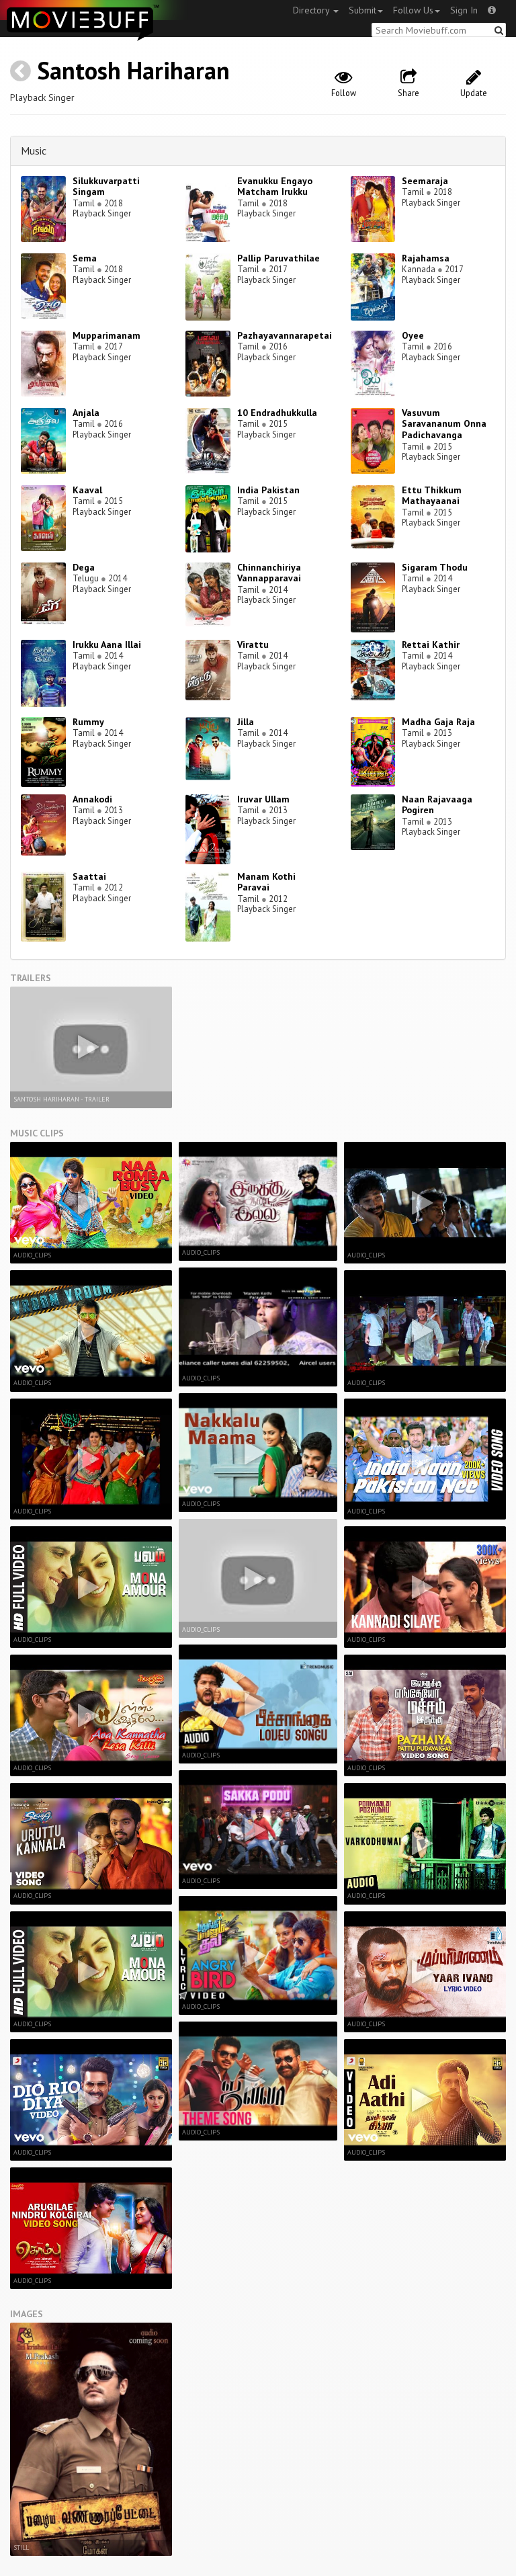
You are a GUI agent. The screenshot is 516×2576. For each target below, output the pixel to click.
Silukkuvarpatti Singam (106, 186)
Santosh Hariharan (133, 70)
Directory (312, 10)
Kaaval (87, 490)
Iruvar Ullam (263, 799)
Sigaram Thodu (435, 567)
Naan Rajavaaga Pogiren (437, 805)
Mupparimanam (106, 335)
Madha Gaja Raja (438, 722)
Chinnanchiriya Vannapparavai (269, 573)
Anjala (86, 413)
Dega (84, 567)
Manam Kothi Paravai (266, 882)
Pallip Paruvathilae (278, 258)
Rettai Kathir (431, 645)
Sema (85, 258)
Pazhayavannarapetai (285, 335)
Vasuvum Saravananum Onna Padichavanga (444, 424)
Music (34, 151)
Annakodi (92, 799)
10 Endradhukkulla (277, 413)
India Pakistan (268, 490)
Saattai (89, 876)
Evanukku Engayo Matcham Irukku (275, 186)
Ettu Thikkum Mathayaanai (432, 496)
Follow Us (413, 10)
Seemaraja (425, 181)
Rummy (88, 722)
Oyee (413, 335)
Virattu (253, 645)
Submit (362, 10)
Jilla (246, 722)
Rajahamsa (426, 258)
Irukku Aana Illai (107, 645)
